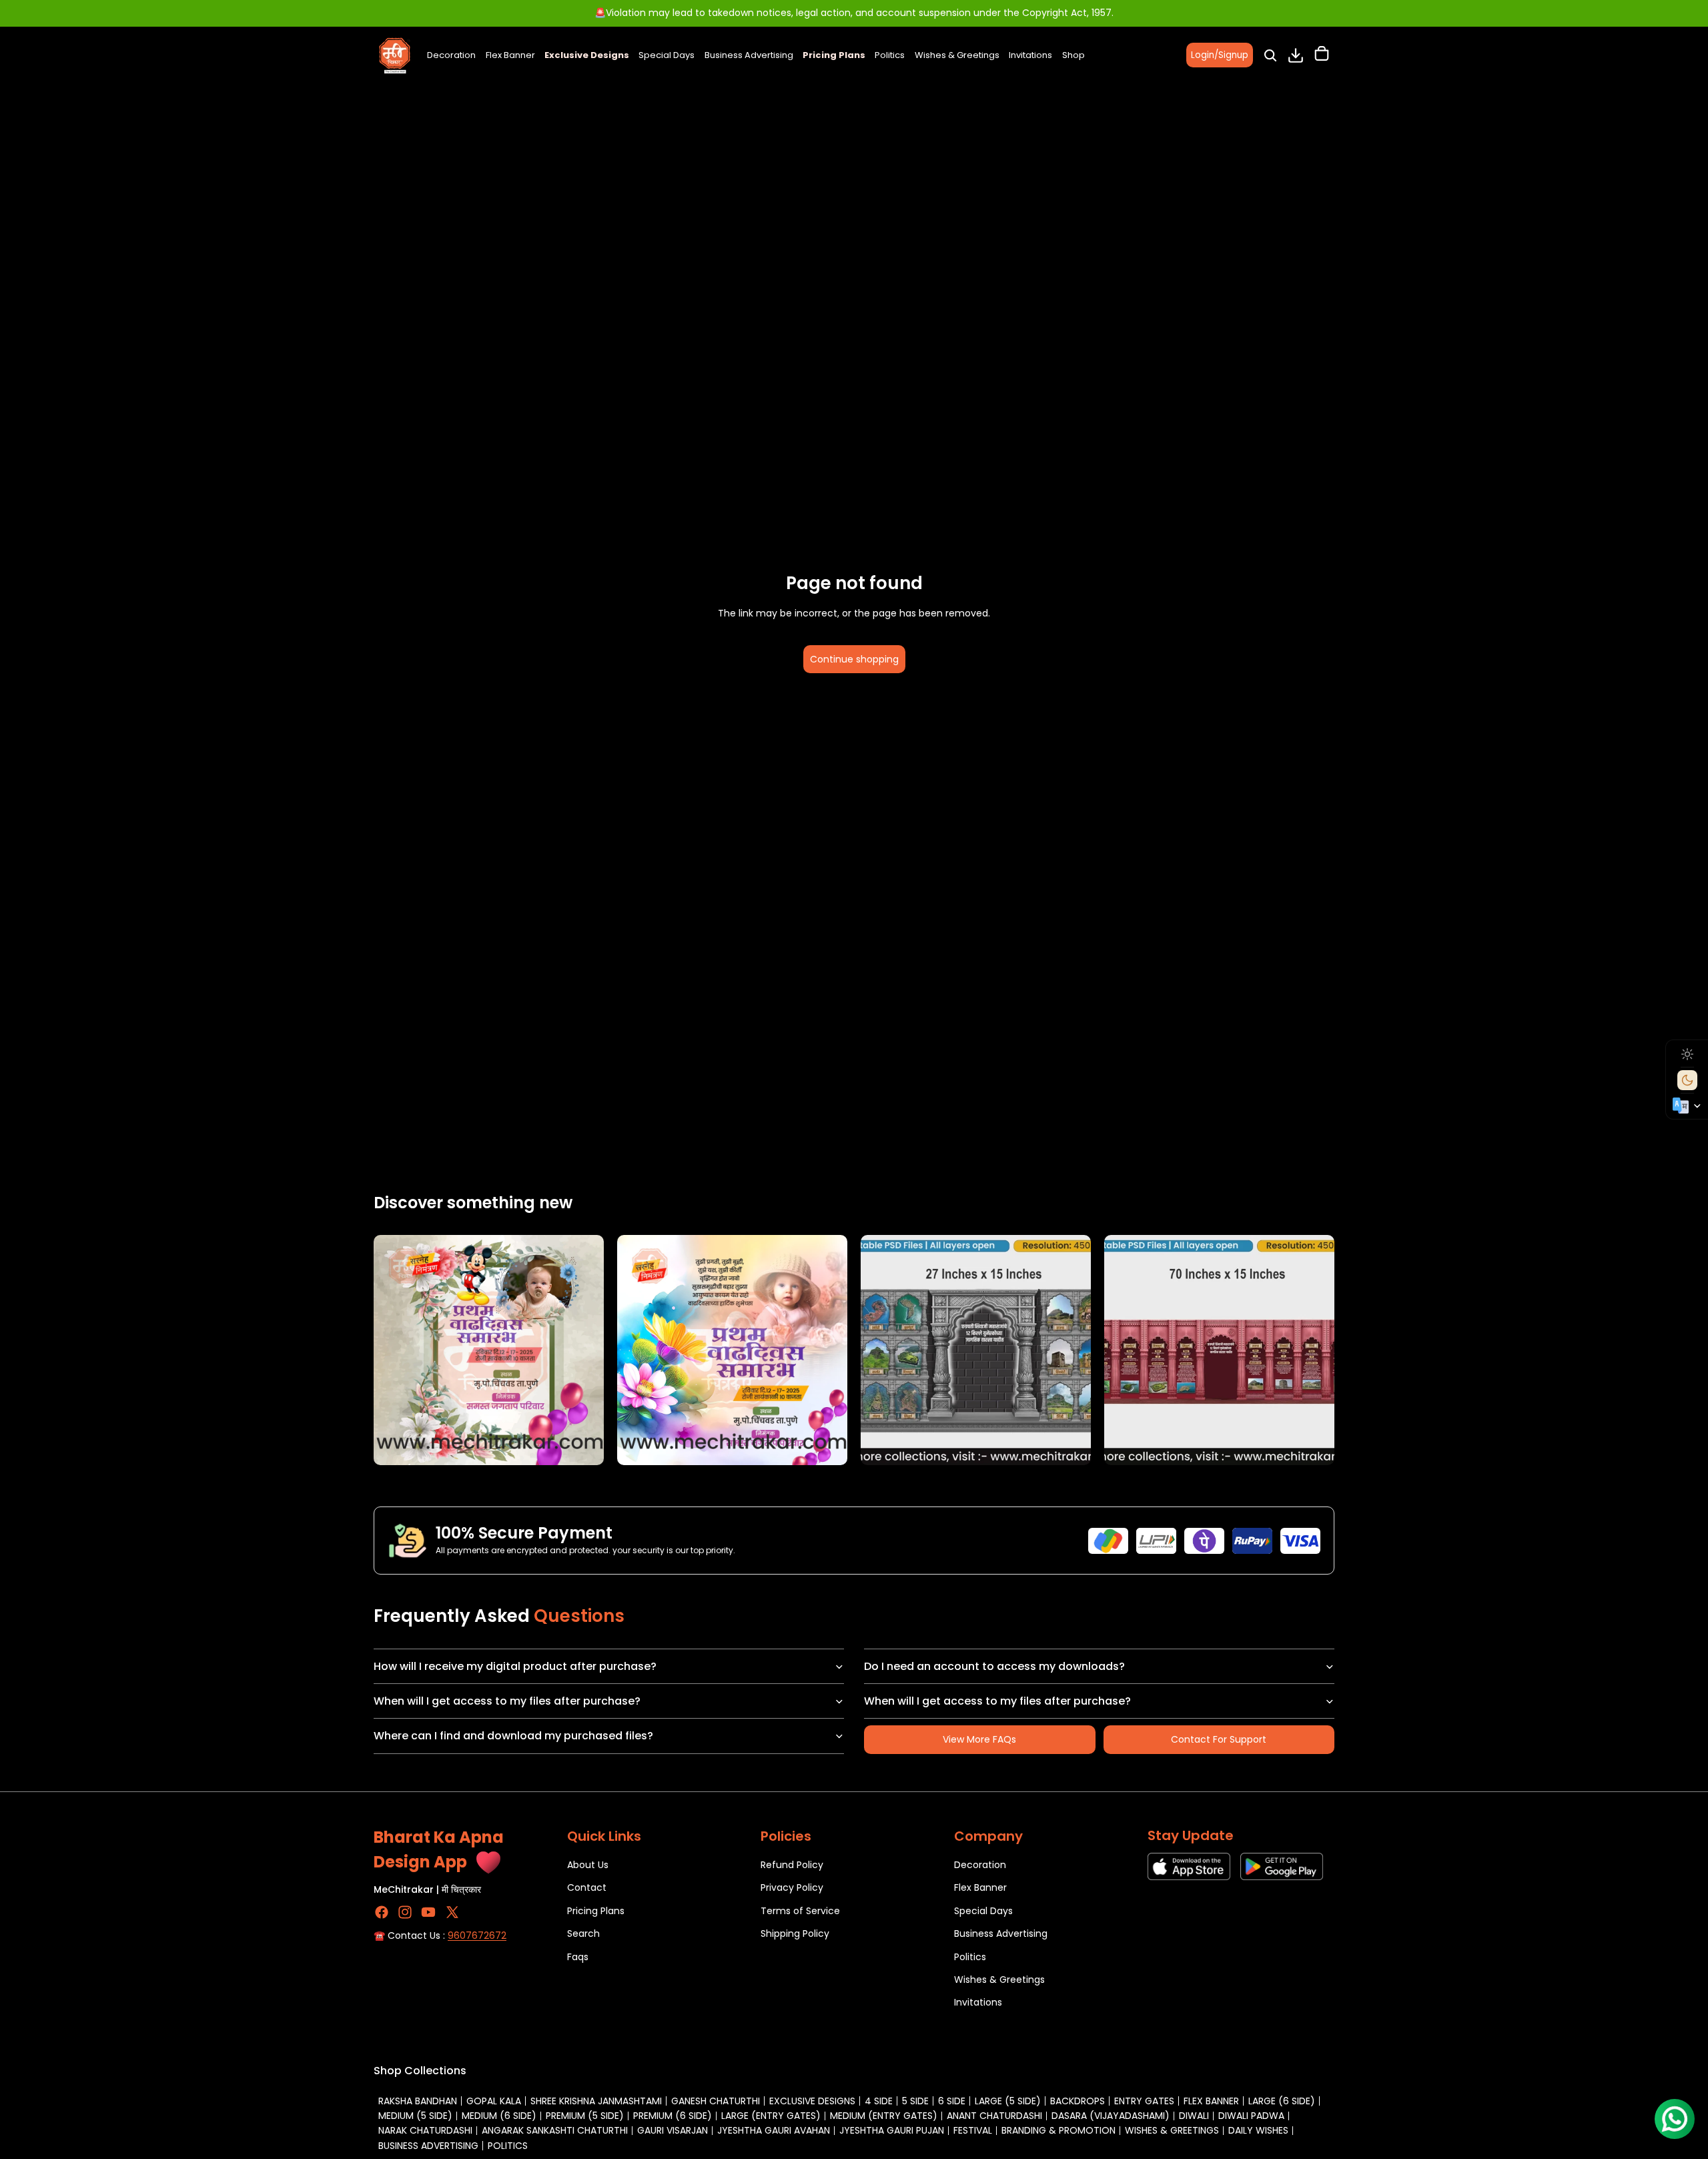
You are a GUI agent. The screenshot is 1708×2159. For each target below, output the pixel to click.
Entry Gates (1144, 2101)
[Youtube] (428, 1912)
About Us (588, 1865)
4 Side (879, 2101)
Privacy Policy (792, 1887)
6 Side (952, 2101)
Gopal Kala (494, 2101)
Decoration (980, 1865)
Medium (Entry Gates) (884, 2116)
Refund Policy (792, 1865)
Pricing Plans (596, 1911)
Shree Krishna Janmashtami (596, 2101)
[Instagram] (405, 1912)
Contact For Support (1219, 1739)
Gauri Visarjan (673, 2130)
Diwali (1194, 2116)
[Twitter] (452, 1912)
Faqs (578, 1956)
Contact (587, 1887)
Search (583, 1933)
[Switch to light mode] (1687, 1054)
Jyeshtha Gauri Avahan (774, 2130)
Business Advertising (1001, 1933)
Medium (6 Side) (499, 2116)
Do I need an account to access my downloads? (994, 1666)
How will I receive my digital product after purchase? (515, 1666)
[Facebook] (382, 1912)
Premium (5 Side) (585, 2116)
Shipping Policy (795, 1933)
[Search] (1270, 55)
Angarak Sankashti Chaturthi (555, 2130)
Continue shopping (854, 659)
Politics (970, 1956)
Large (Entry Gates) (771, 2116)
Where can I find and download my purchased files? (513, 1736)
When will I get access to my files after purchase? (507, 1701)
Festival (973, 2130)
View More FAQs (979, 1739)
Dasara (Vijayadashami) (1111, 2116)
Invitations (978, 2002)
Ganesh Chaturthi (716, 2101)
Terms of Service (800, 1911)
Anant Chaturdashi (994, 2116)
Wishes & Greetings (999, 1980)
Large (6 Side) (1282, 2101)
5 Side (915, 2101)
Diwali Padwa (1251, 2116)
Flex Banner (980, 1887)
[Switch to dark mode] (1687, 1080)
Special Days (983, 1911)
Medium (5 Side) (415, 2116)
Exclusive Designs (812, 2101)
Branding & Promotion (1058, 2130)
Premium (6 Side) (673, 2116)
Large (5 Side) (1008, 2101)
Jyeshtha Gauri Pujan (892, 2130)
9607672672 (477, 1935)
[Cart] (1322, 55)
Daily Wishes (1258, 2130)
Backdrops (1078, 2101)
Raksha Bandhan (418, 2101)
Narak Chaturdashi (425, 2130)
